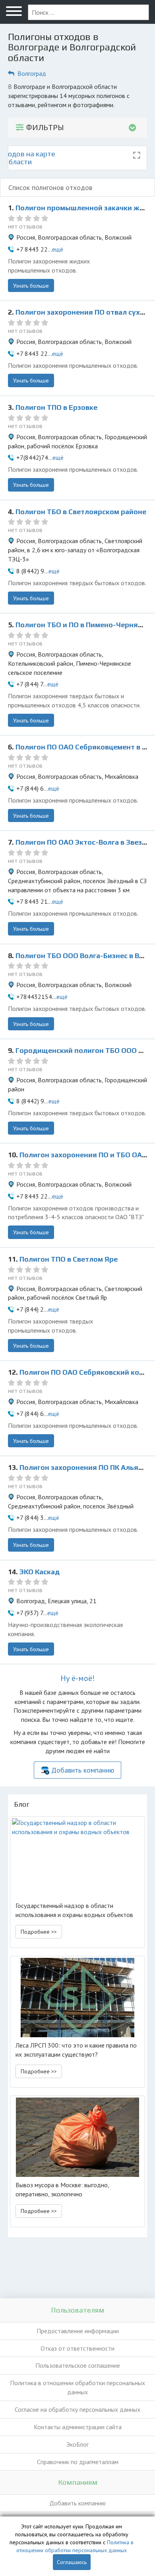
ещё (58, 249)
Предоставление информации (78, 2331)
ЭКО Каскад (40, 1572)
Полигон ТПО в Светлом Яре (69, 1259)
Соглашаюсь (72, 2562)
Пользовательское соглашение (78, 2365)
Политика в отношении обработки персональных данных (77, 2387)
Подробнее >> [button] (39, 1932)
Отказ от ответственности (77, 2348)
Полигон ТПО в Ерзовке (56, 407)
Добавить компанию (83, 1770)
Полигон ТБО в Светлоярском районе (81, 512)
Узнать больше (31, 286)
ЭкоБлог (77, 2444)
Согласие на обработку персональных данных (77, 2409)
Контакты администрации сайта (78, 2427)
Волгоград (32, 73)
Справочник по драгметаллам (78, 2462)
